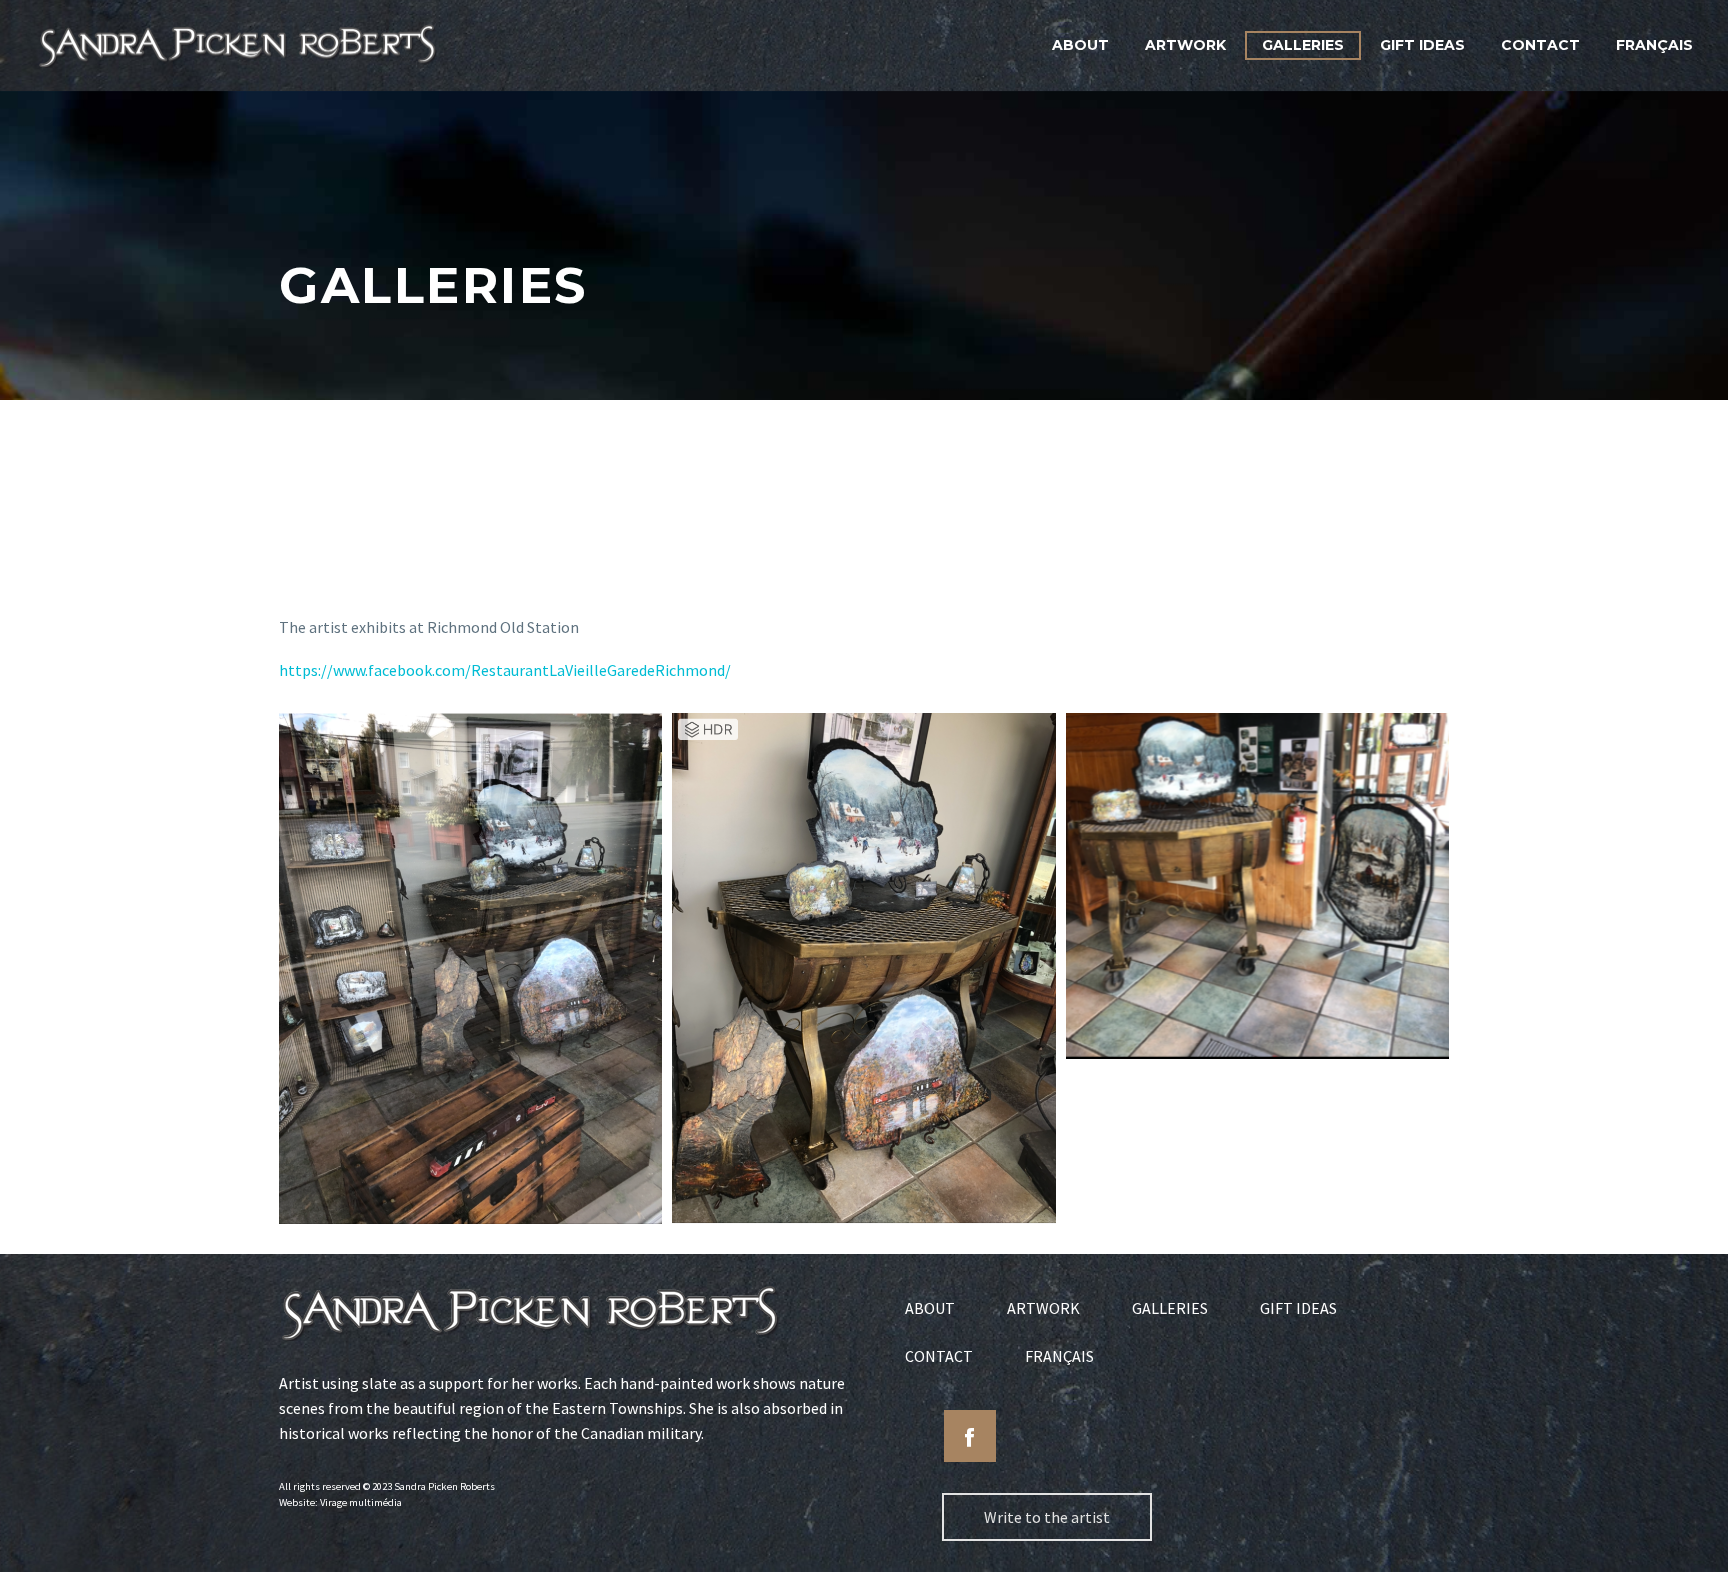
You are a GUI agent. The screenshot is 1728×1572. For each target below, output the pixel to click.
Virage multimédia (361, 1502)
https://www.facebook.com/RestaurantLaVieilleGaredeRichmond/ (505, 670)
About (1080, 45)
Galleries (1303, 45)
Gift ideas (1422, 45)
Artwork (1185, 45)
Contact (1540, 45)
